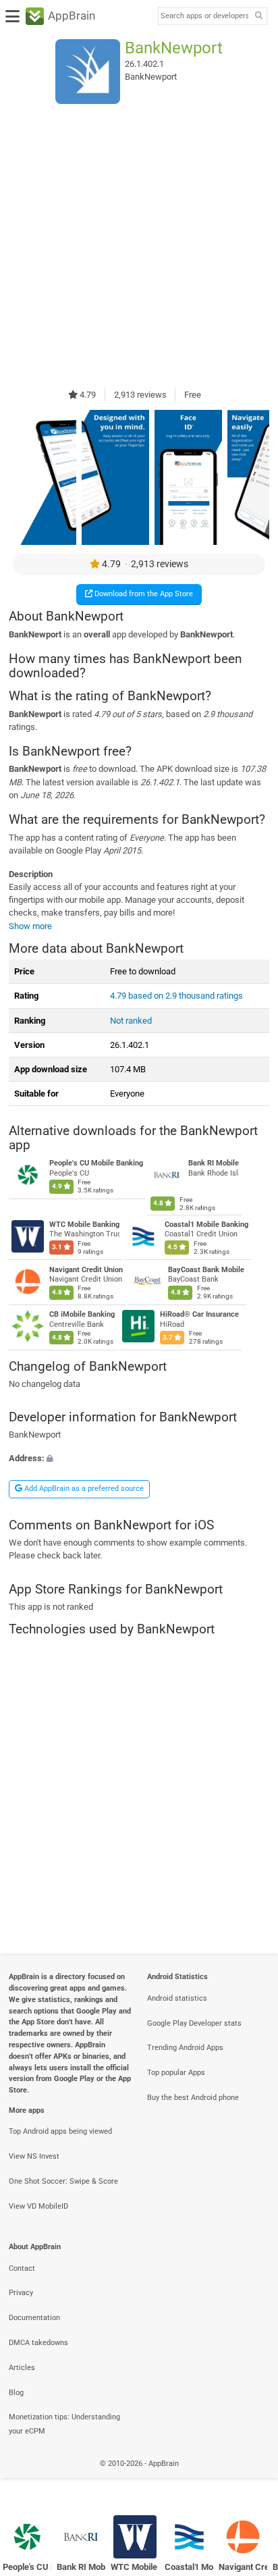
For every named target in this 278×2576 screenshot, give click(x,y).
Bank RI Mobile (214, 1163)
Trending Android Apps (185, 2048)
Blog (16, 2393)
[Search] (258, 17)
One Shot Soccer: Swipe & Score (63, 2181)
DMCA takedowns (38, 2343)
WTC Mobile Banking (84, 1225)
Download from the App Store (143, 594)
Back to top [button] (251, 2478)
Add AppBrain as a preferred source (83, 1489)
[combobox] (204, 16)
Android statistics (177, 1998)
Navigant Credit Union (86, 1270)
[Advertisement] (139, 246)
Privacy (21, 2293)
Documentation (34, 2318)
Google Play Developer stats (194, 2023)
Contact (22, 2268)
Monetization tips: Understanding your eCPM (64, 2424)
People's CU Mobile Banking (96, 1163)
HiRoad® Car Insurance (199, 1314)
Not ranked (131, 1021)
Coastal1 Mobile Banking (206, 1225)
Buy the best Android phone (193, 2098)
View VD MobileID (38, 2206)
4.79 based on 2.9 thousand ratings (176, 996)
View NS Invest (34, 2156)
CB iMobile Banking (82, 1314)
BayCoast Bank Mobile (206, 1270)
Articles (22, 2368)
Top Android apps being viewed (60, 2131)
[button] (139, 1459)
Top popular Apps (176, 2073)
